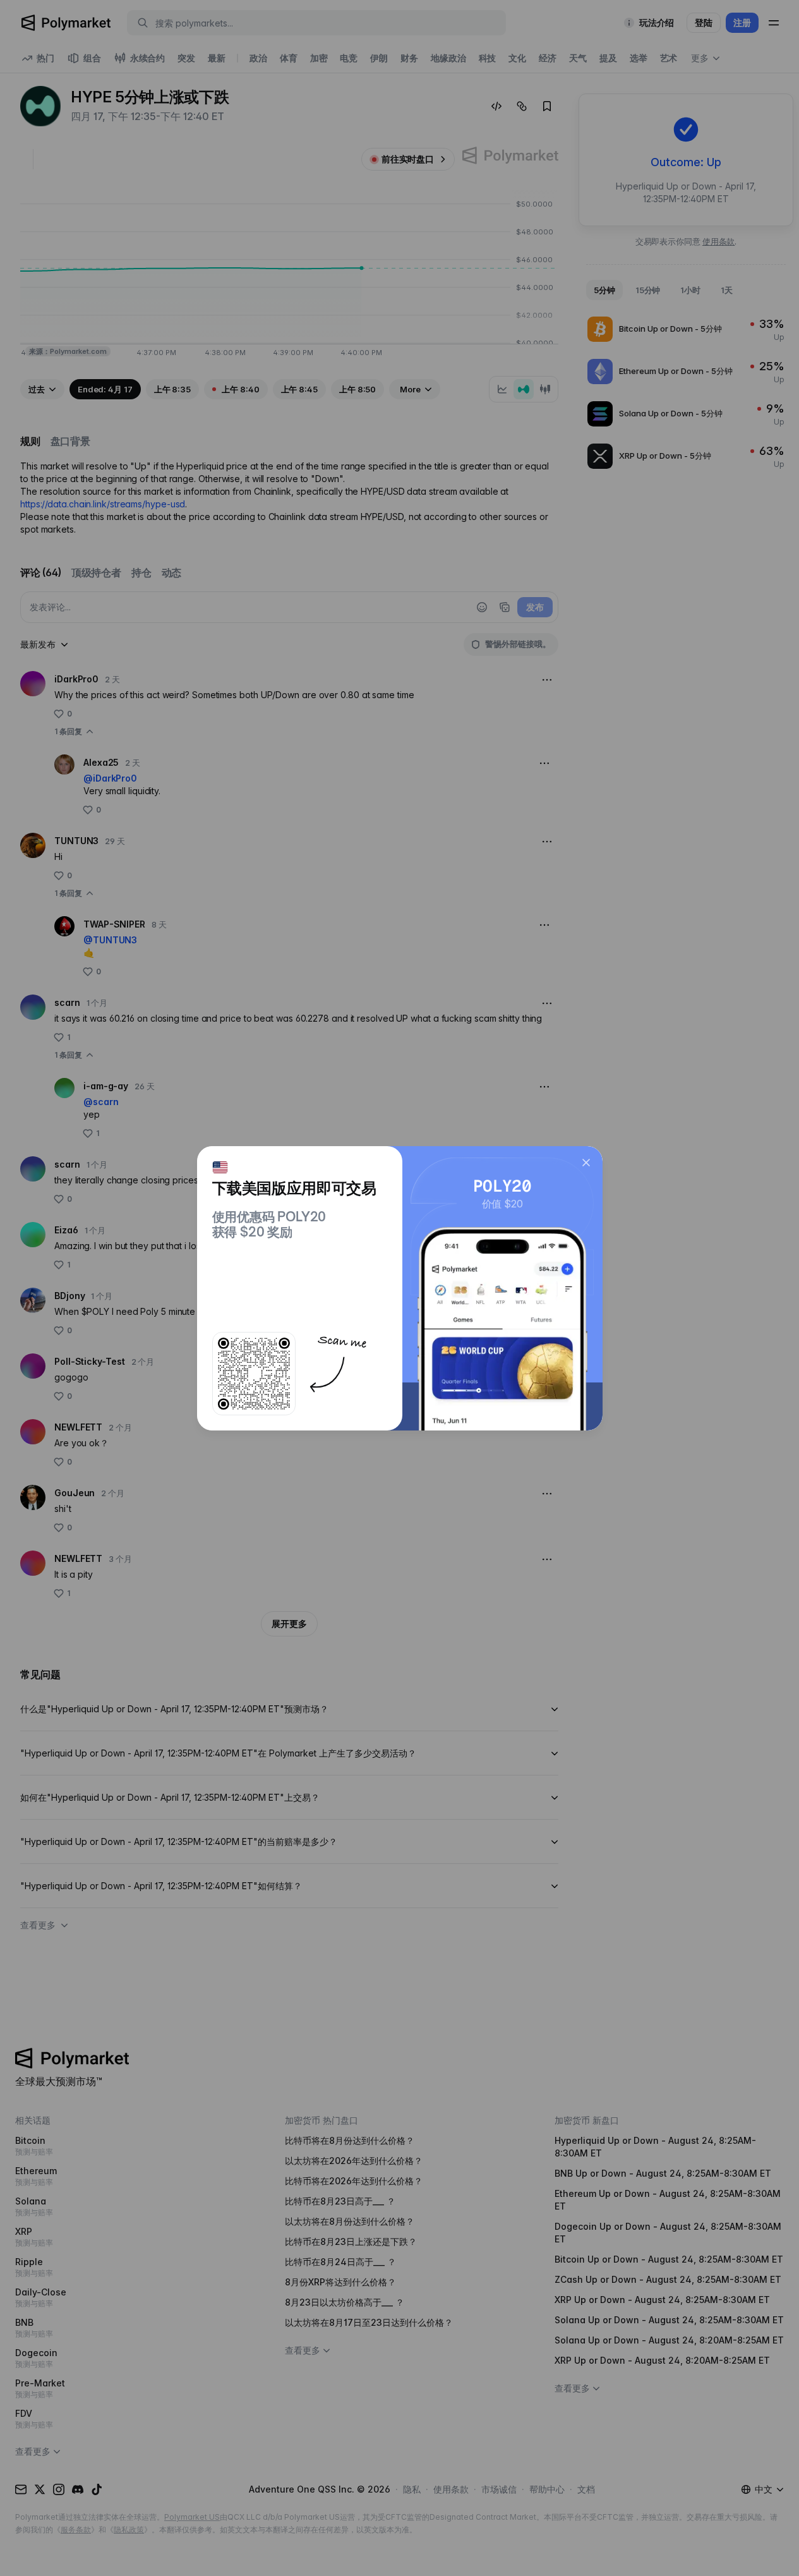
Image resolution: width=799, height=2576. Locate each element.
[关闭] (586, 1163)
